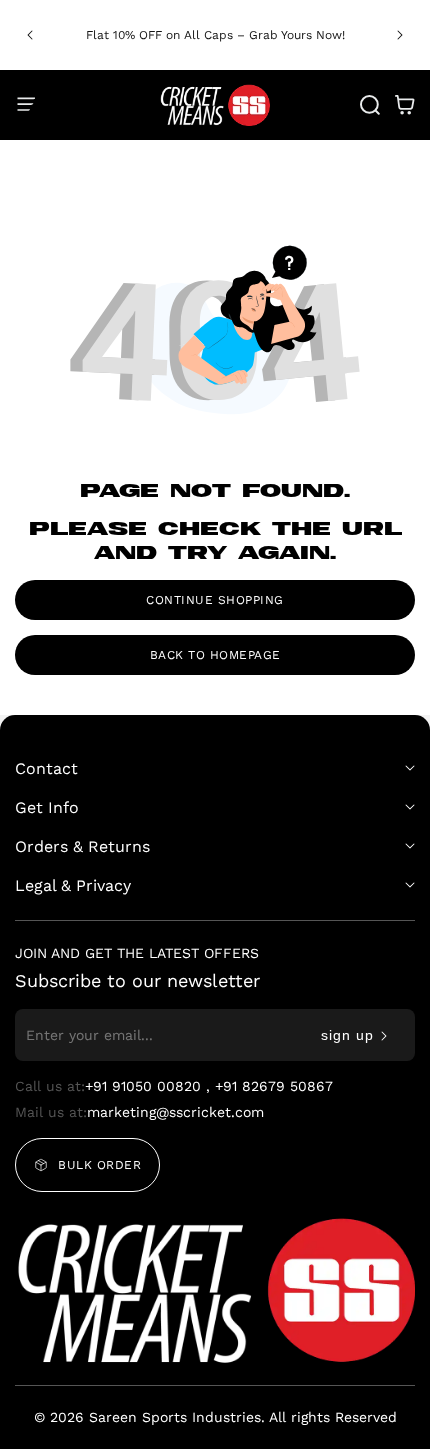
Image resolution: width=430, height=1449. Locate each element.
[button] (400, 35)
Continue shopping (215, 600)
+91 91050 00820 (145, 1086)
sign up (347, 1035)
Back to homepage (215, 655)
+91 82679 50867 (274, 1086)
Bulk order (99, 1165)
